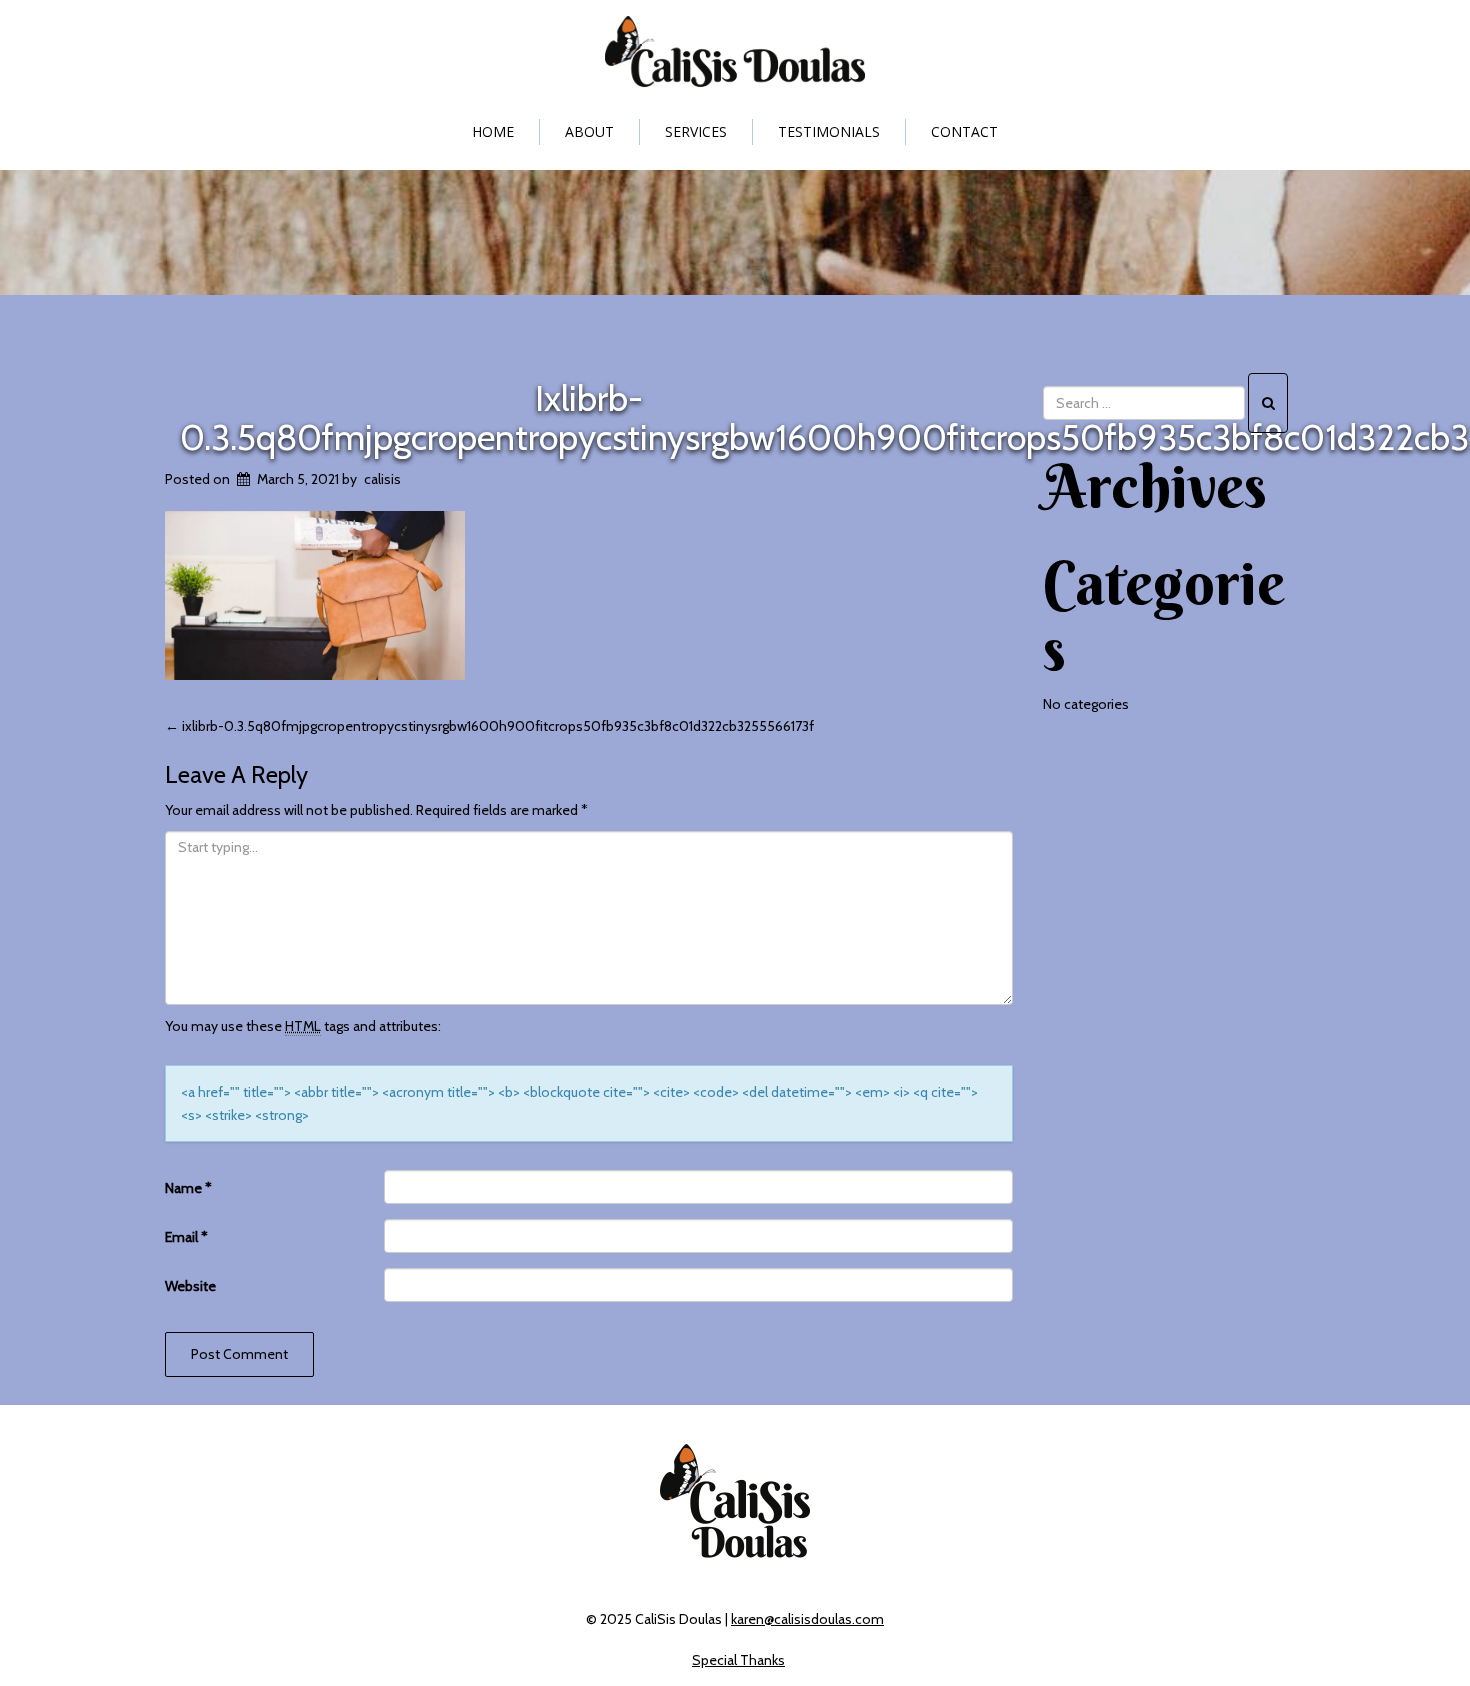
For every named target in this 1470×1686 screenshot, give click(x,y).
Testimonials (829, 131)
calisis (382, 479)
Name (188, 1188)
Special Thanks (738, 1660)
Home (493, 131)
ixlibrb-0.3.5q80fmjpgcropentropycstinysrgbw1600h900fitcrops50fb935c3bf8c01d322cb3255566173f (489, 726)
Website (190, 1286)
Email (186, 1237)
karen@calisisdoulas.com (807, 1619)
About (589, 131)
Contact (964, 131)
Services (696, 131)
